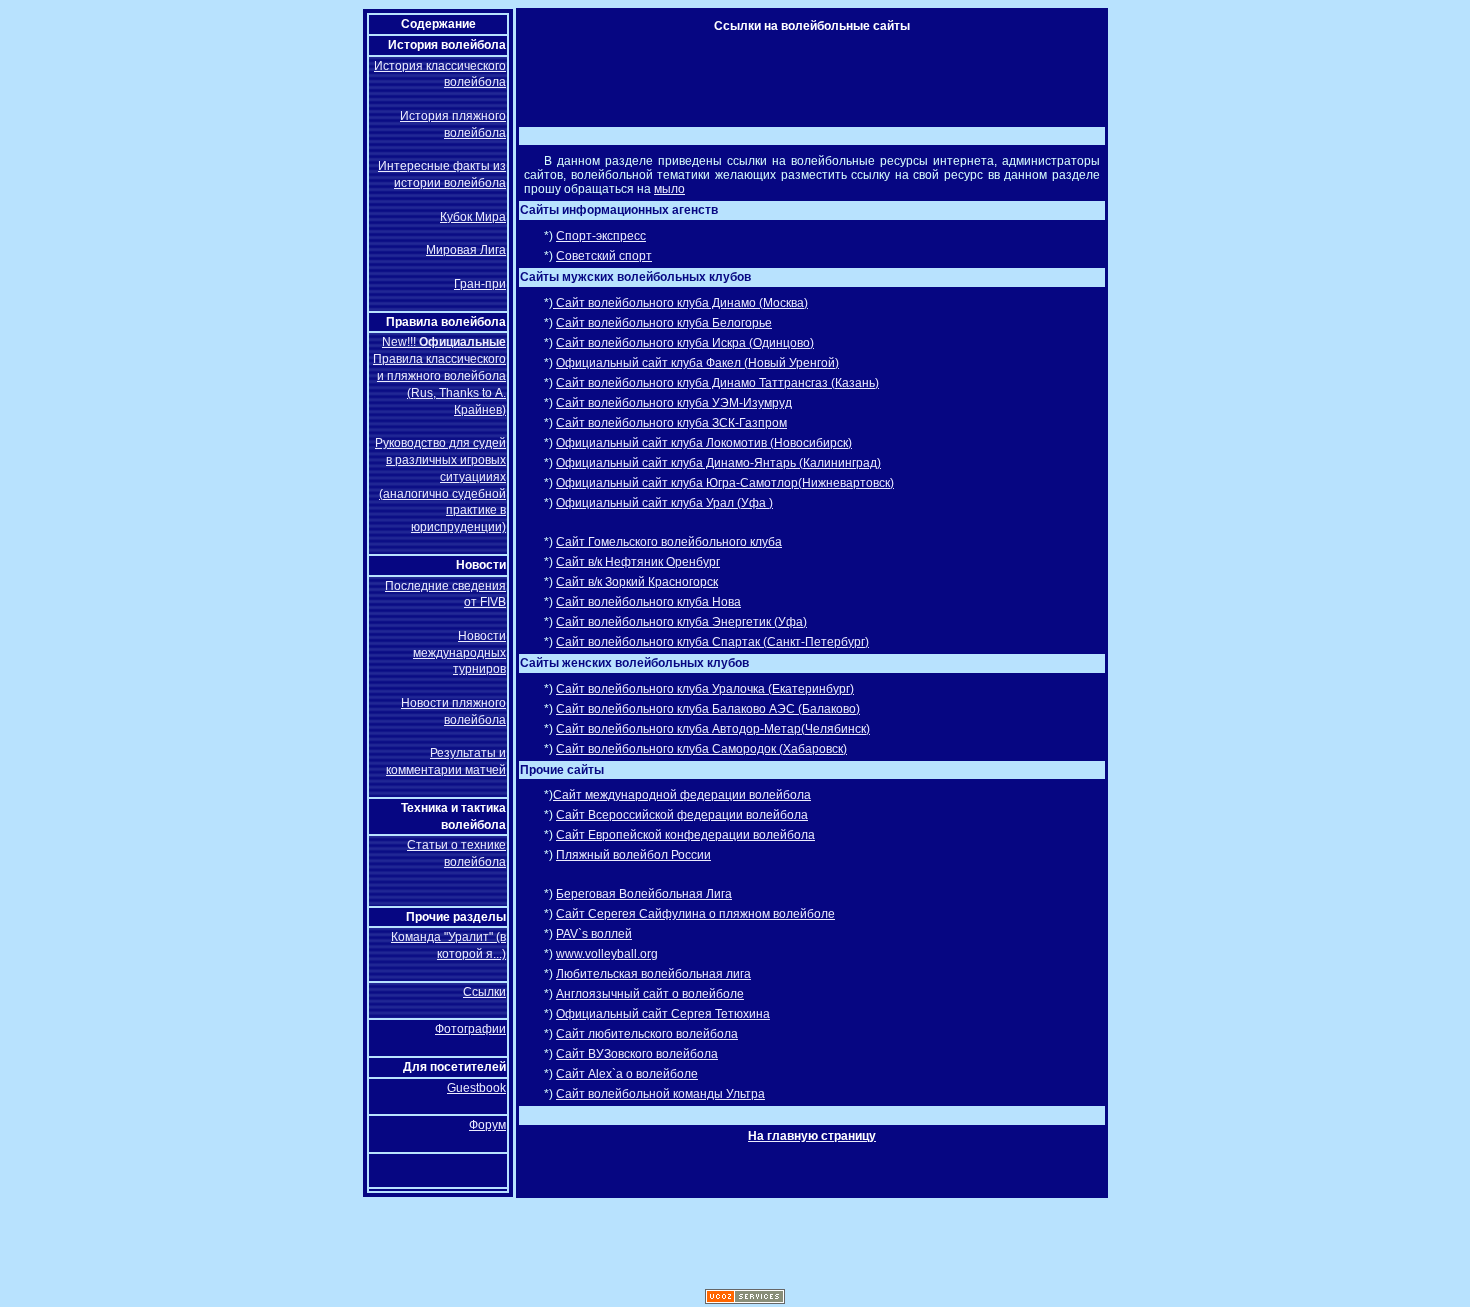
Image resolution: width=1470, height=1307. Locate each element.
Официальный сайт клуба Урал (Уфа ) (664, 503)
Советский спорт (604, 256)
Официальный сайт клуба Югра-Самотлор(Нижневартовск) (725, 483)
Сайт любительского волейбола (647, 1034)
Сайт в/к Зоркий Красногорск (637, 582)
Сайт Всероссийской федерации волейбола (682, 815)
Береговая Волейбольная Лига (644, 894)
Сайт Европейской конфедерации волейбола (685, 835)
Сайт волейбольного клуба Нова (648, 602)
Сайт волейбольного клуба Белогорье (664, 323)
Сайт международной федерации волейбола (682, 795)
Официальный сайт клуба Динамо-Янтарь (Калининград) (718, 463)
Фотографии (470, 1029)
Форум (487, 1125)
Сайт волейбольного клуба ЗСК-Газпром (671, 423)
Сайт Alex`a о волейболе (627, 1074)
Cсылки (484, 992)
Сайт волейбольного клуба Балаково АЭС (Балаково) (708, 709)
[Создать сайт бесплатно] (745, 1300)
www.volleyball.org (607, 954)
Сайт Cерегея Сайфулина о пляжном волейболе (695, 914)
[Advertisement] (798, 75)
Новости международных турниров (459, 653)
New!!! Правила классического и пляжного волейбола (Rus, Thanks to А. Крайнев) (439, 375)
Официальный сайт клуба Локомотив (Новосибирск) (704, 443)
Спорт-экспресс (601, 236)
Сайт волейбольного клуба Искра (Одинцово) (685, 343)
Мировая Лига (466, 250)
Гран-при (480, 284)
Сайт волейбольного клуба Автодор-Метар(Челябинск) (713, 729)
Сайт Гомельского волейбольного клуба (669, 542)
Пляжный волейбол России (633, 855)
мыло (669, 189)
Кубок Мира (473, 217)
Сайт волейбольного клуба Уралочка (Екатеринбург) (705, 689)
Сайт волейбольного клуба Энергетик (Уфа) (681, 622)
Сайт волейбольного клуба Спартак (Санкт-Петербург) (712, 642)
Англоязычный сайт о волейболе (650, 994)
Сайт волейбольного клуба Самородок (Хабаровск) (701, 749)
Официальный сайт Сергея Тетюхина (663, 1014)
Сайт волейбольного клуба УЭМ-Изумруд (674, 403)
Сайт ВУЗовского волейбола (637, 1054)
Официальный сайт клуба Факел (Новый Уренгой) (697, 363)
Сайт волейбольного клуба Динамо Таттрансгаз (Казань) (717, 383)
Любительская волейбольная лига (653, 974)
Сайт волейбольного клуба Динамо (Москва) (680, 303)
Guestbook (476, 1088)
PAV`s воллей (594, 934)
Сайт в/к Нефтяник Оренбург (638, 562)
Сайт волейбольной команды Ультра (660, 1094)
